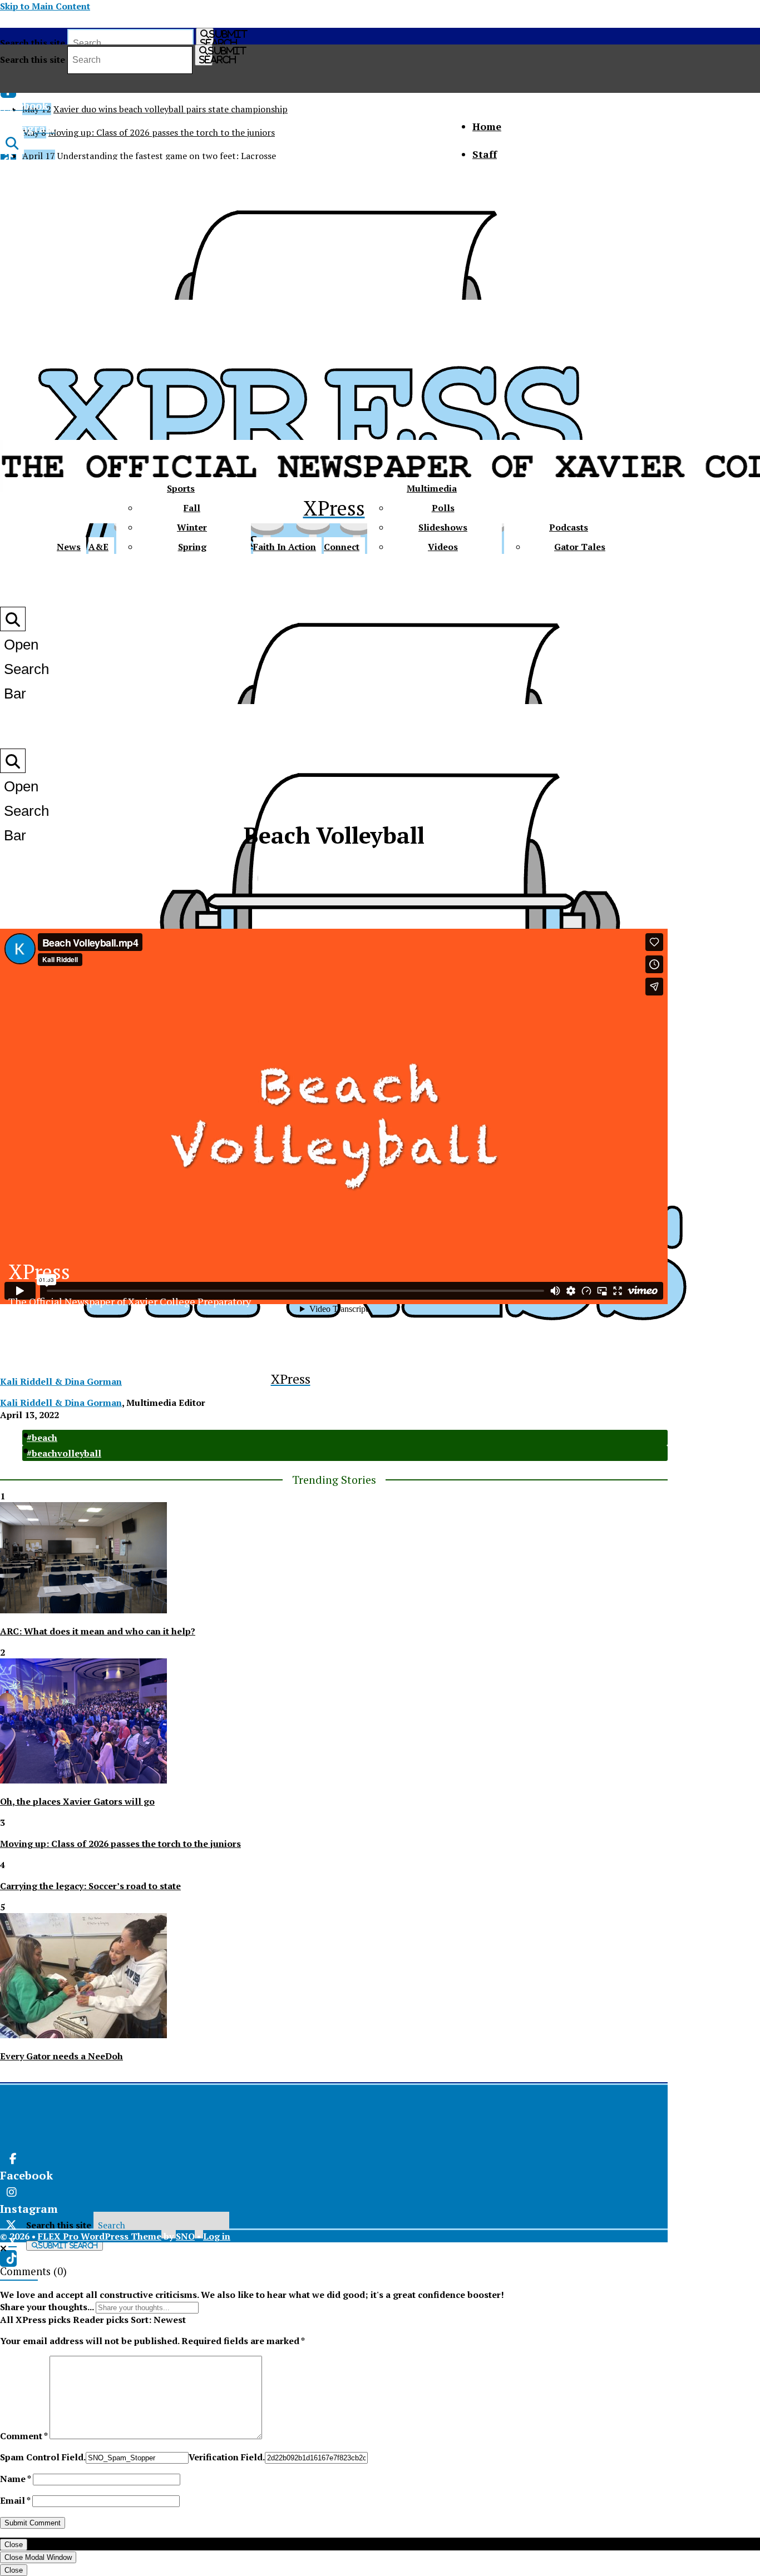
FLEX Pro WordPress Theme (100, 2236)
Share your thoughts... (47, 2307)
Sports (181, 488)
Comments (25, 2271)
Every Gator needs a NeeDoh (61, 2056)
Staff (485, 154)
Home (487, 126)
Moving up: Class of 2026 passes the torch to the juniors (162, 132)
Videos (443, 547)
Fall (192, 508)
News (69, 547)
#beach (42, 1438)
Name (15, 2479)
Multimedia (432, 488)
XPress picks (43, 2320)
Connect (342, 547)
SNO (185, 2236)
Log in (217, 2236)
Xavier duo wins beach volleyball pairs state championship (171, 109)
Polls (443, 508)
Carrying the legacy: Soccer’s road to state (90, 1886)
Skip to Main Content (45, 6)
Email (15, 2500)
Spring (192, 547)
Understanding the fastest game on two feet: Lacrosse (167, 156)
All (7, 2320)
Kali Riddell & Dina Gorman (61, 1381)
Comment (24, 2436)
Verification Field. (227, 2457)
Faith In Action (285, 547)
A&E (98, 547)
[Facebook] (170, 2159)
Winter (192, 527)
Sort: (158, 2320)
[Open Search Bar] (12, 143)
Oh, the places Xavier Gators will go (77, 1801)
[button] (3, 2248)
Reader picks (101, 2320)
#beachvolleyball (64, 1453)
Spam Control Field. (43, 2457)
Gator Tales (580, 547)
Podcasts (569, 527)
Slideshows (443, 527)
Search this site (33, 43)
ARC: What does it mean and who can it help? (98, 1631)
